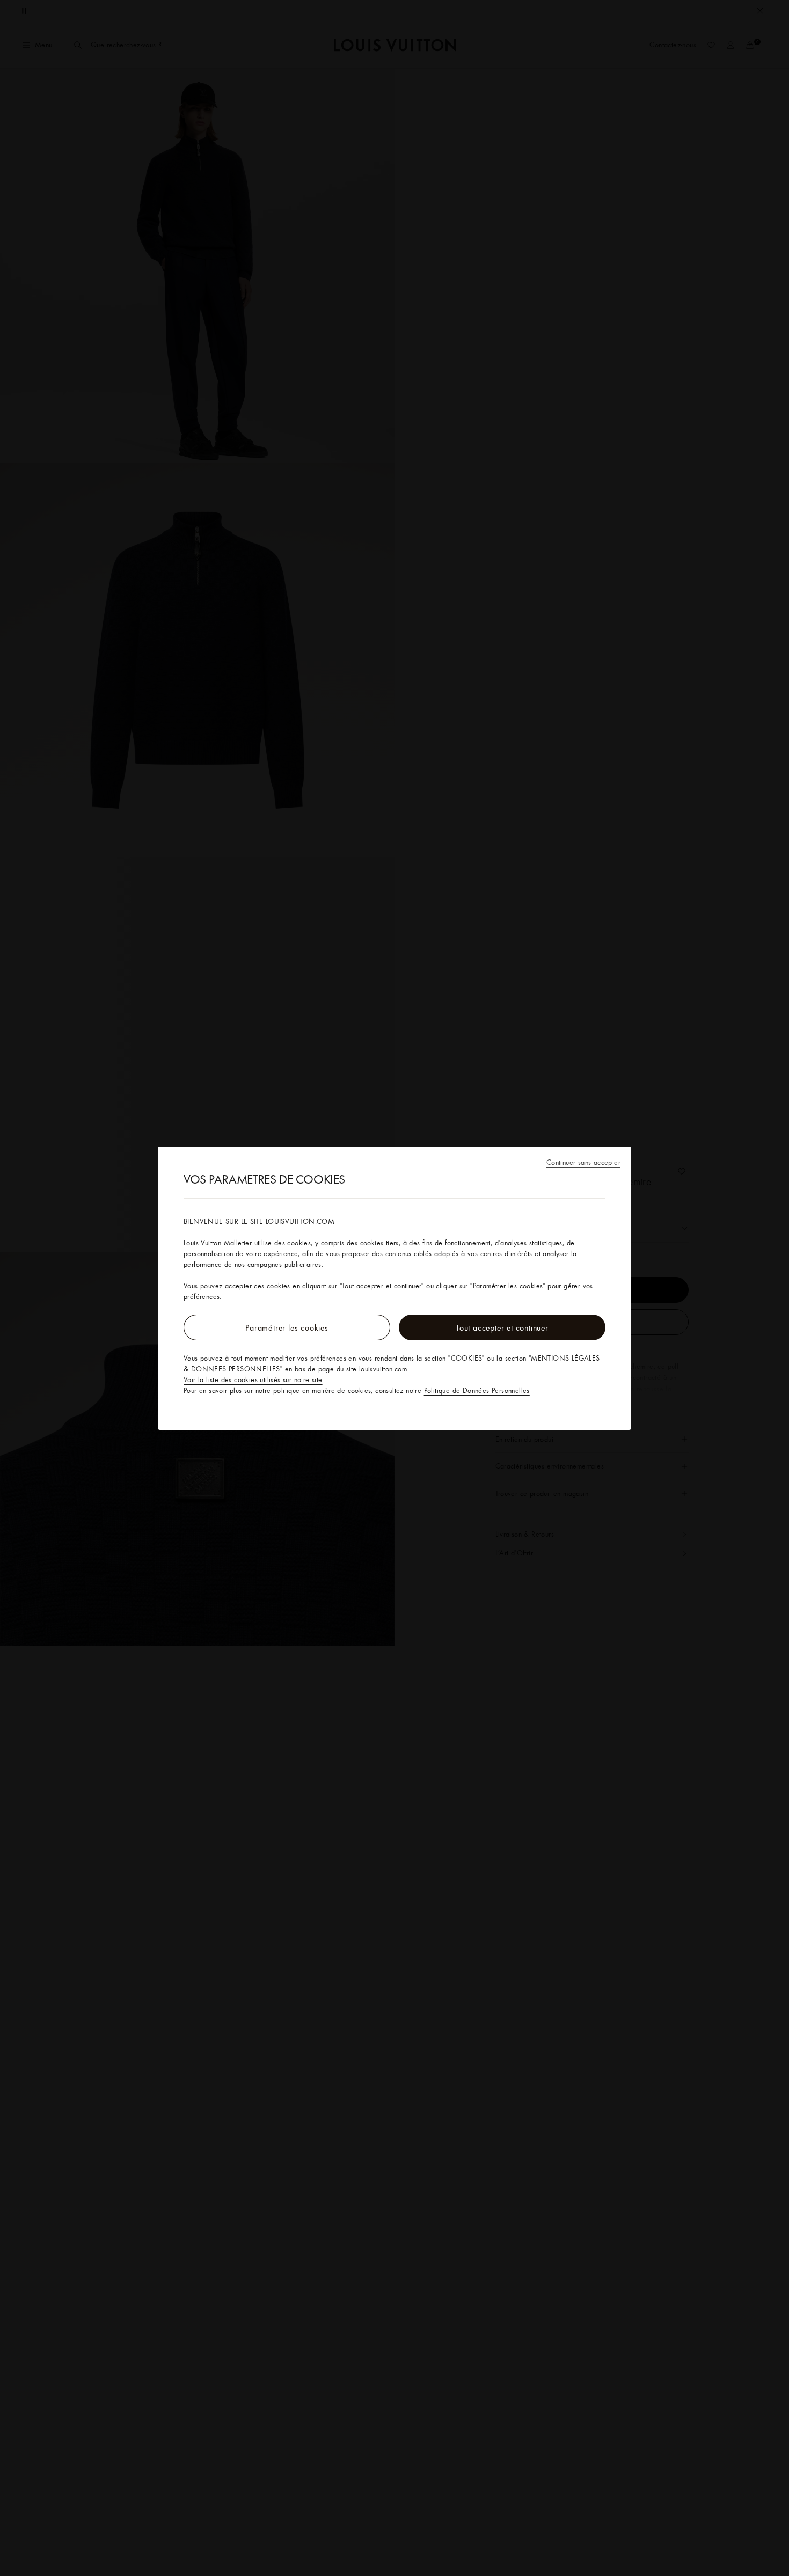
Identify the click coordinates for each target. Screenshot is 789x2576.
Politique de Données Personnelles (477, 1390)
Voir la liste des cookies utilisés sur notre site (253, 1379)
